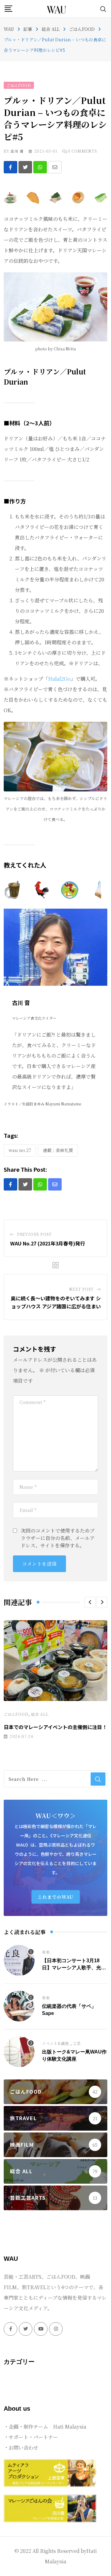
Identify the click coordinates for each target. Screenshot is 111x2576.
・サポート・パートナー (31, 2437)
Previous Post (35, 1234)
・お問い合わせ (21, 2448)
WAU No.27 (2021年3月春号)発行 (48, 1243)
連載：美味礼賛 (58, 1150)
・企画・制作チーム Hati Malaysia (45, 2427)
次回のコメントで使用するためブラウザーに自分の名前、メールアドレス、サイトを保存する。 (58, 1538)
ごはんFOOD (16, 1714)
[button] (90, 1602)
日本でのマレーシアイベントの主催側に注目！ (55, 1727)
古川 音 (17, 151)
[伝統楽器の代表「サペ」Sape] (19, 2006)
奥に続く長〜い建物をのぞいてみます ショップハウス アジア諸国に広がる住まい (56, 1302)
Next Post (81, 1289)
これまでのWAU (56, 1897)
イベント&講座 (55, 2043)
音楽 (46, 1952)
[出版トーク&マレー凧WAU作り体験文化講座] (19, 2052)
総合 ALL (40, 1714)
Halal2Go (59, 679)
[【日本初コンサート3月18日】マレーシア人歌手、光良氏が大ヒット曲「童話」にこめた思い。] (19, 1960)
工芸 (77, 2043)
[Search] (103, 8)
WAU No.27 (20, 1150)
